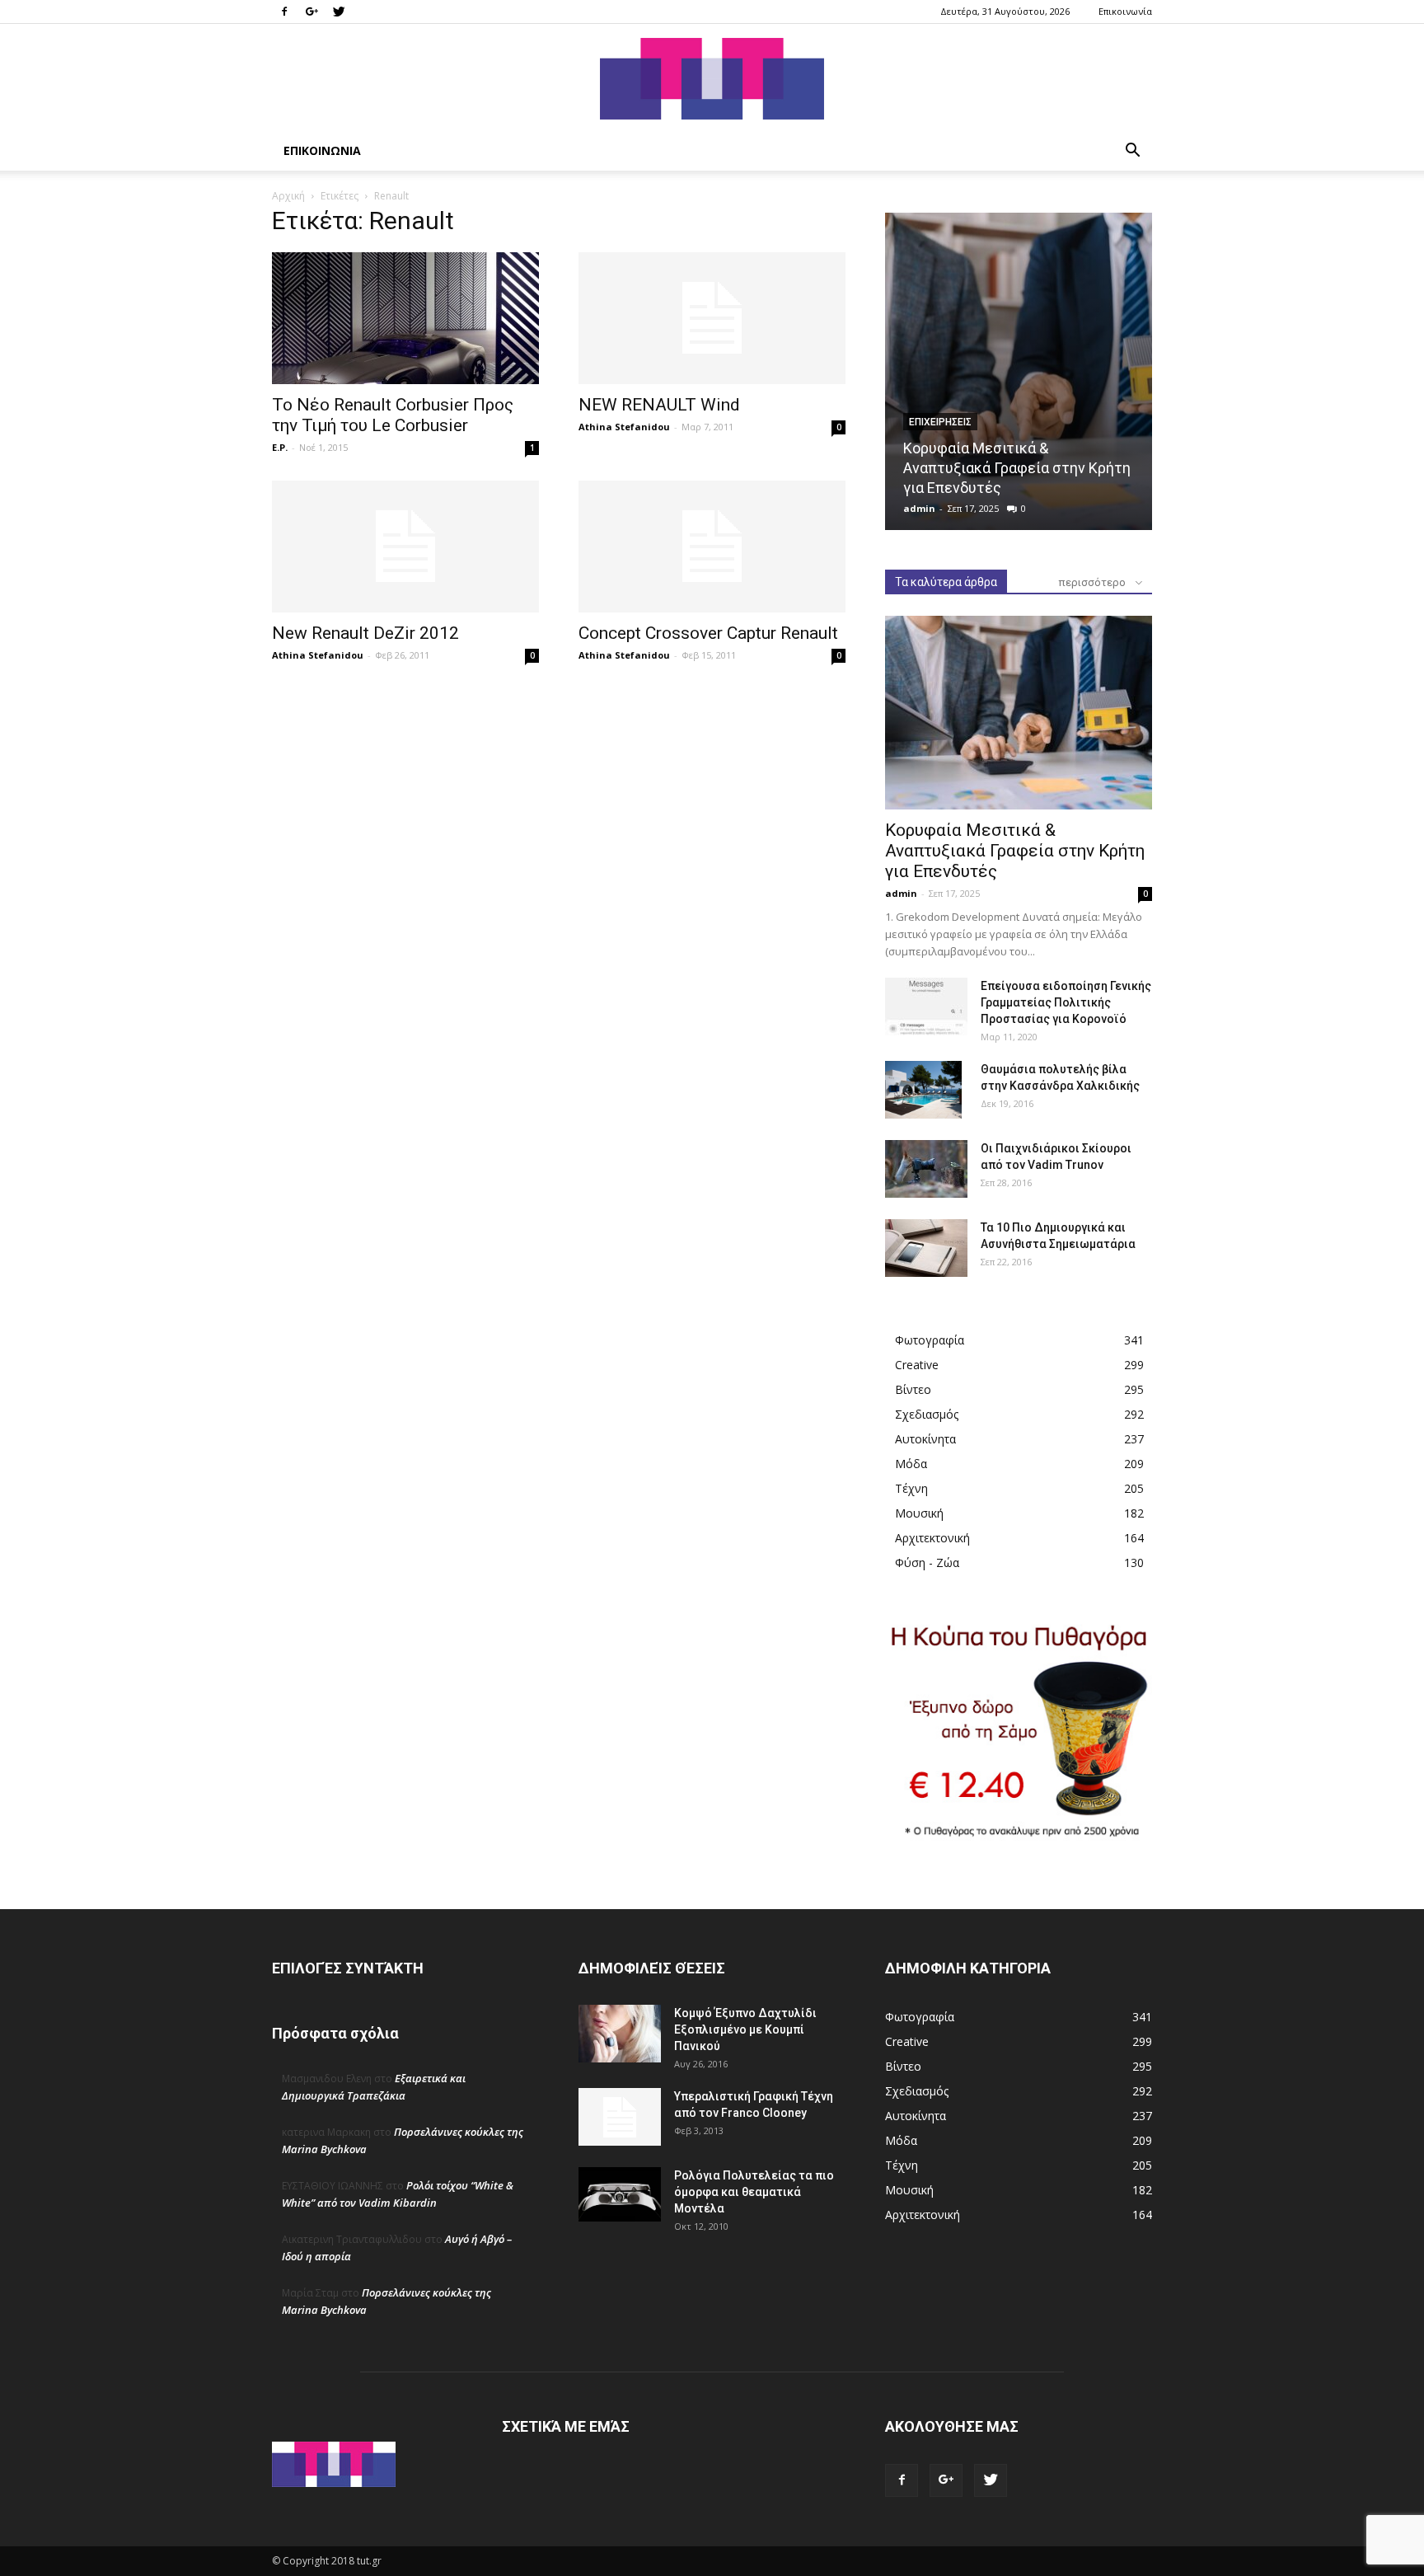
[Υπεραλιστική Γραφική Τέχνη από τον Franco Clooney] (620, 2117)
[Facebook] (284, 12)
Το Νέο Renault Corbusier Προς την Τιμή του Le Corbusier (393, 415)
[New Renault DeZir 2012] (405, 547)
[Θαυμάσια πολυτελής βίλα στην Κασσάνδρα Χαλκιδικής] (923, 1090)
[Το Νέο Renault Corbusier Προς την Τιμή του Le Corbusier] (405, 318)
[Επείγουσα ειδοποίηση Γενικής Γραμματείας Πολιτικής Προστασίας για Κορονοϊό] (926, 1006)
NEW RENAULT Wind (659, 405)
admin (919, 508)
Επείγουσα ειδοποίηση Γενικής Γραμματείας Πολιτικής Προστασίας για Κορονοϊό (1066, 1002)
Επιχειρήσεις (940, 422)
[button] (1132, 152)
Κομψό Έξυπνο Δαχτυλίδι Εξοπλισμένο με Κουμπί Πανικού (745, 2029)
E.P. (280, 447)
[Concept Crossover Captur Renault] (712, 547)
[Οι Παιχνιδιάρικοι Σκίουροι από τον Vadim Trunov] (926, 1169)
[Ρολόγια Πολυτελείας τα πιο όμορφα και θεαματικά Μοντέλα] (620, 2194)
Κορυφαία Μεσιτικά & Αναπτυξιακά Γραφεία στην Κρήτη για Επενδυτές (1017, 468)
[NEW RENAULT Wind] (712, 318)
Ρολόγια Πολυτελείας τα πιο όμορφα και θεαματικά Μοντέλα (754, 2192)
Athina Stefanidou (624, 427)
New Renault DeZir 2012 (365, 633)
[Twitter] (339, 12)
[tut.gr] (712, 79)
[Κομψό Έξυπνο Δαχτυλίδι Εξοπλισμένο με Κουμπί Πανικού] (620, 2034)
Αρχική (288, 196)
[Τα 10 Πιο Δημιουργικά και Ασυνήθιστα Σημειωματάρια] (926, 1248)
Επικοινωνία (1125, 11)
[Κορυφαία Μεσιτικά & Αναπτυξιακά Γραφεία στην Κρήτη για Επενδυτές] (1019, 371)
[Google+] (311, 12)
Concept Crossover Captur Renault (708, 633)
